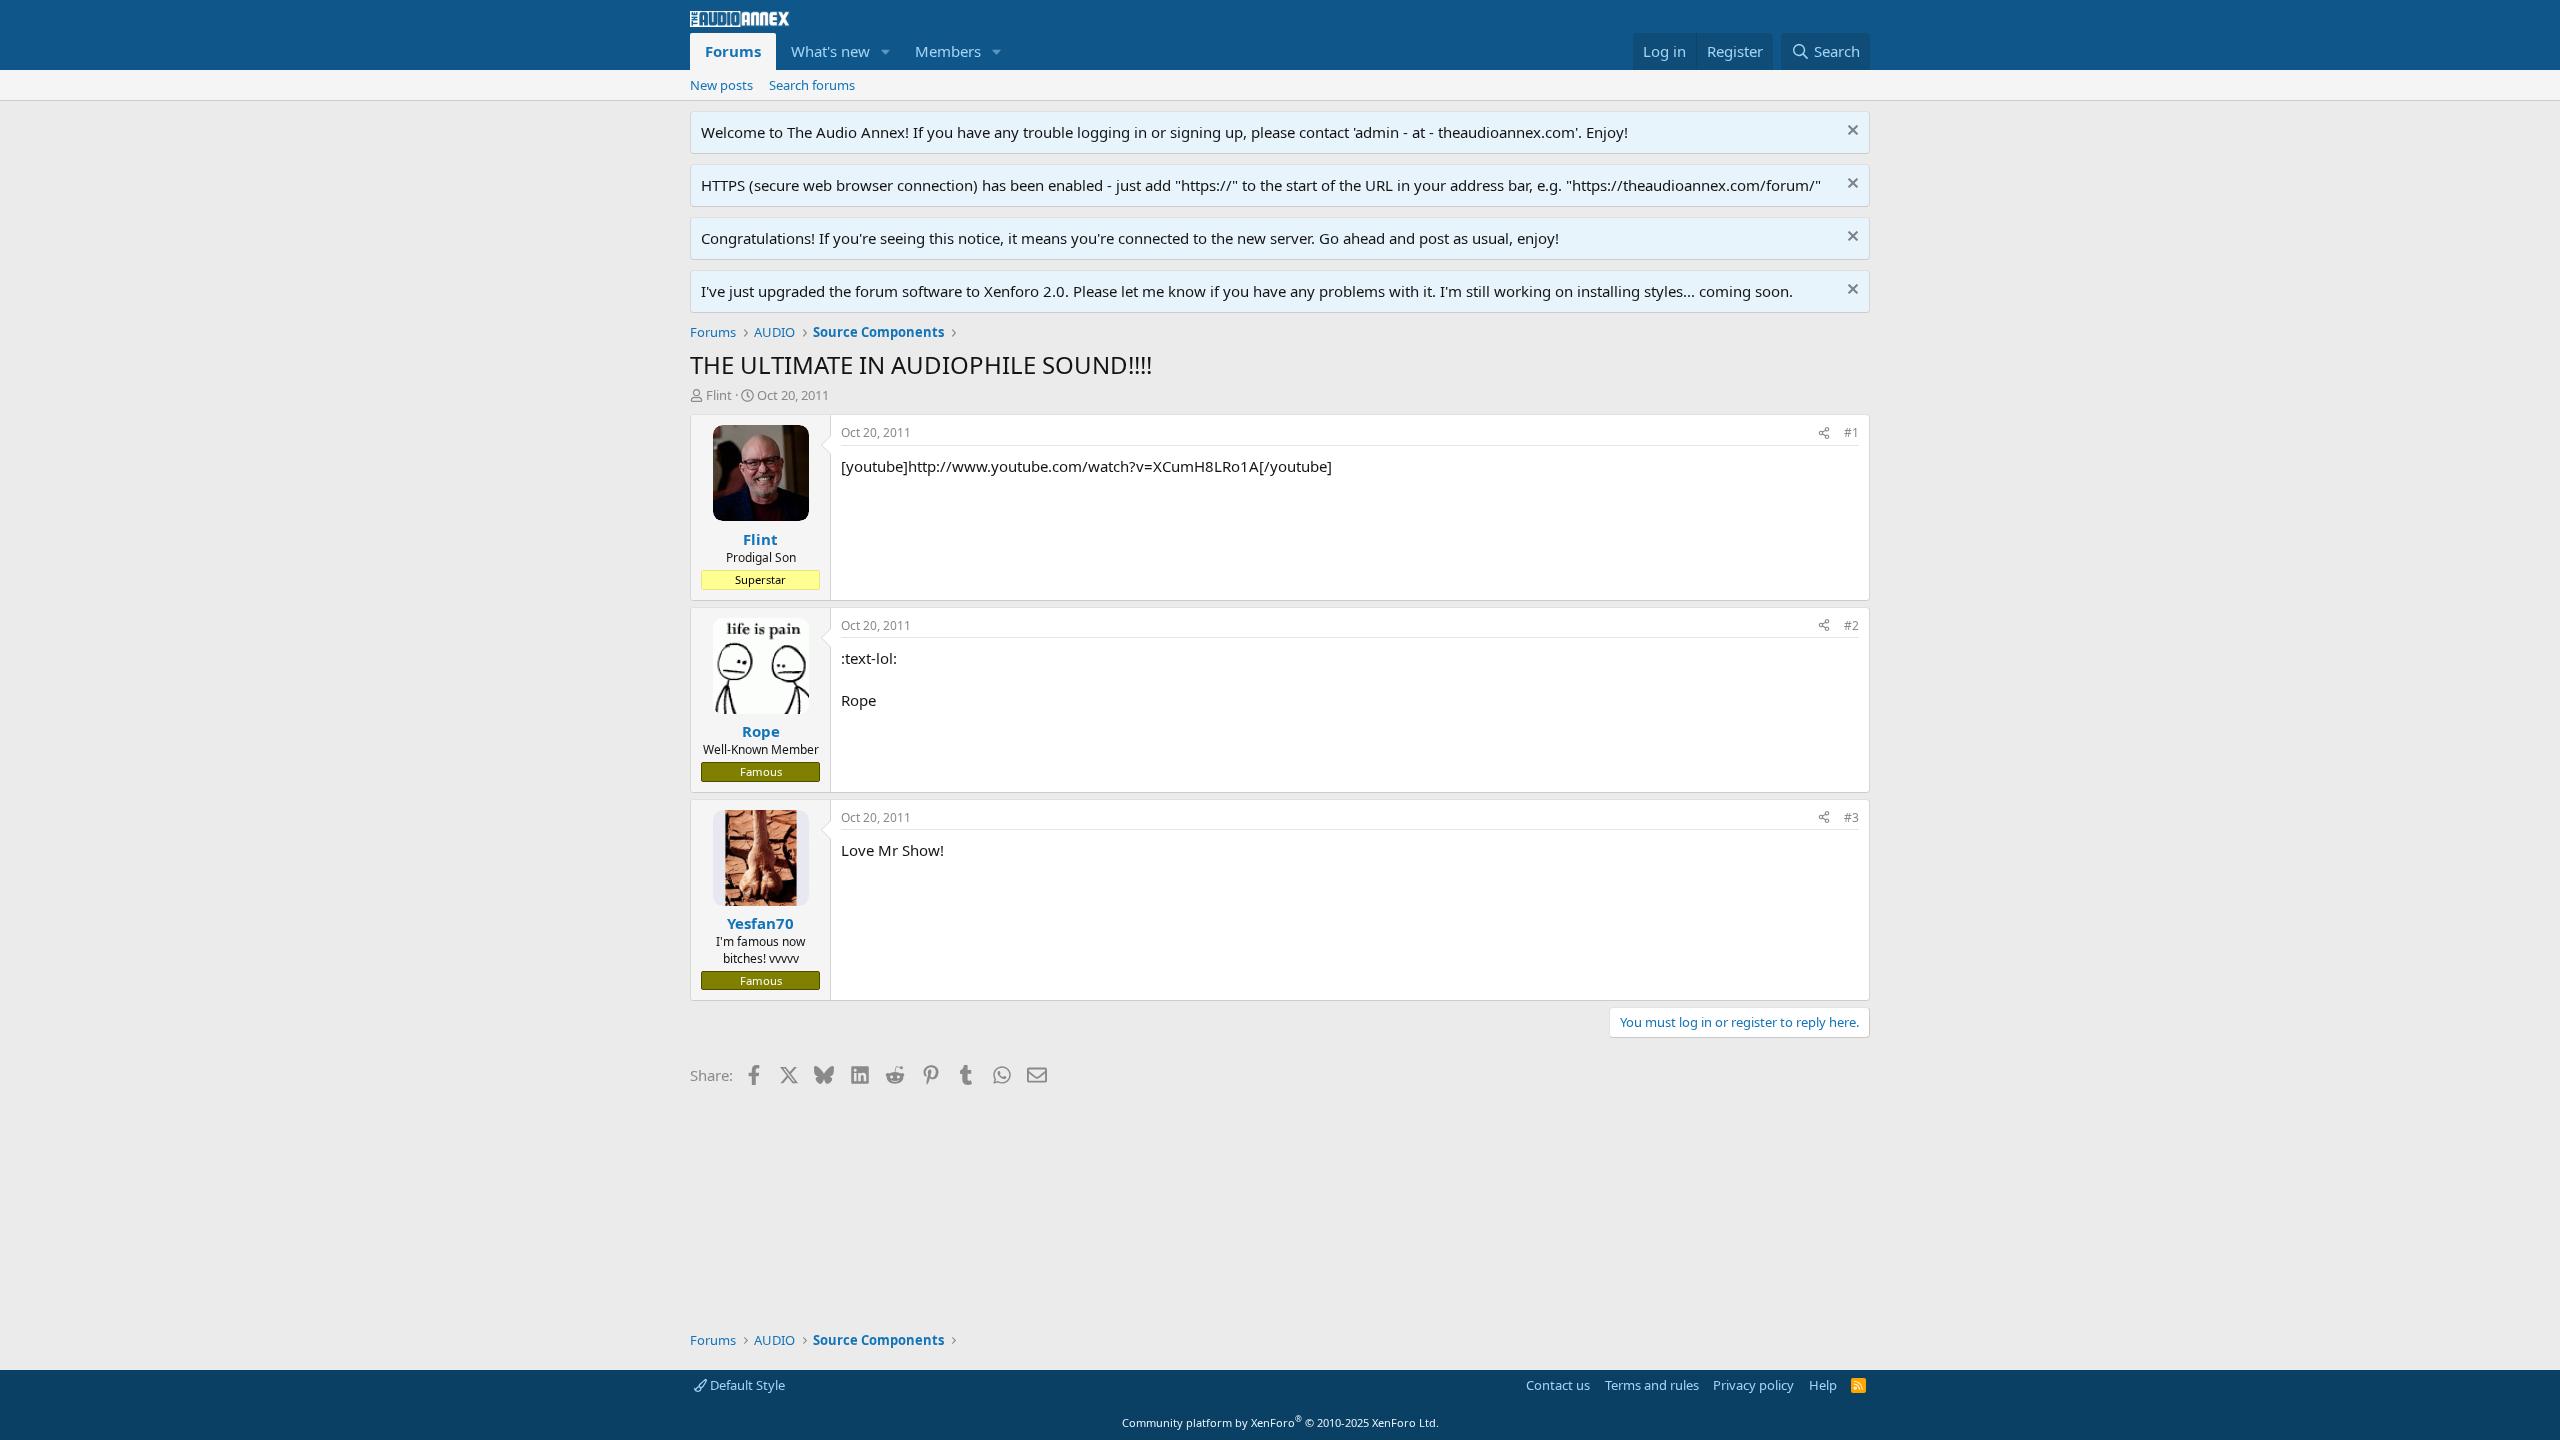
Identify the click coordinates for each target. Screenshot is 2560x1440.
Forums (733, 51)
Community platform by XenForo (1280, 1422)
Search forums (812, 85)
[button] (886, 51)
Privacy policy (1753, 1385)
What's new (830, 51)
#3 (1851, 817)
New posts (721, 85)
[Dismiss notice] (1850, 132)
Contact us (1558, 1385)
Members (948, 51)
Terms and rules (1652, 1385)
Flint (719, 395)
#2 (1851, 625)
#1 (1851, 432)
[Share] (1824, 433)
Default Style (746, 1385)
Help (1823, 1385)
